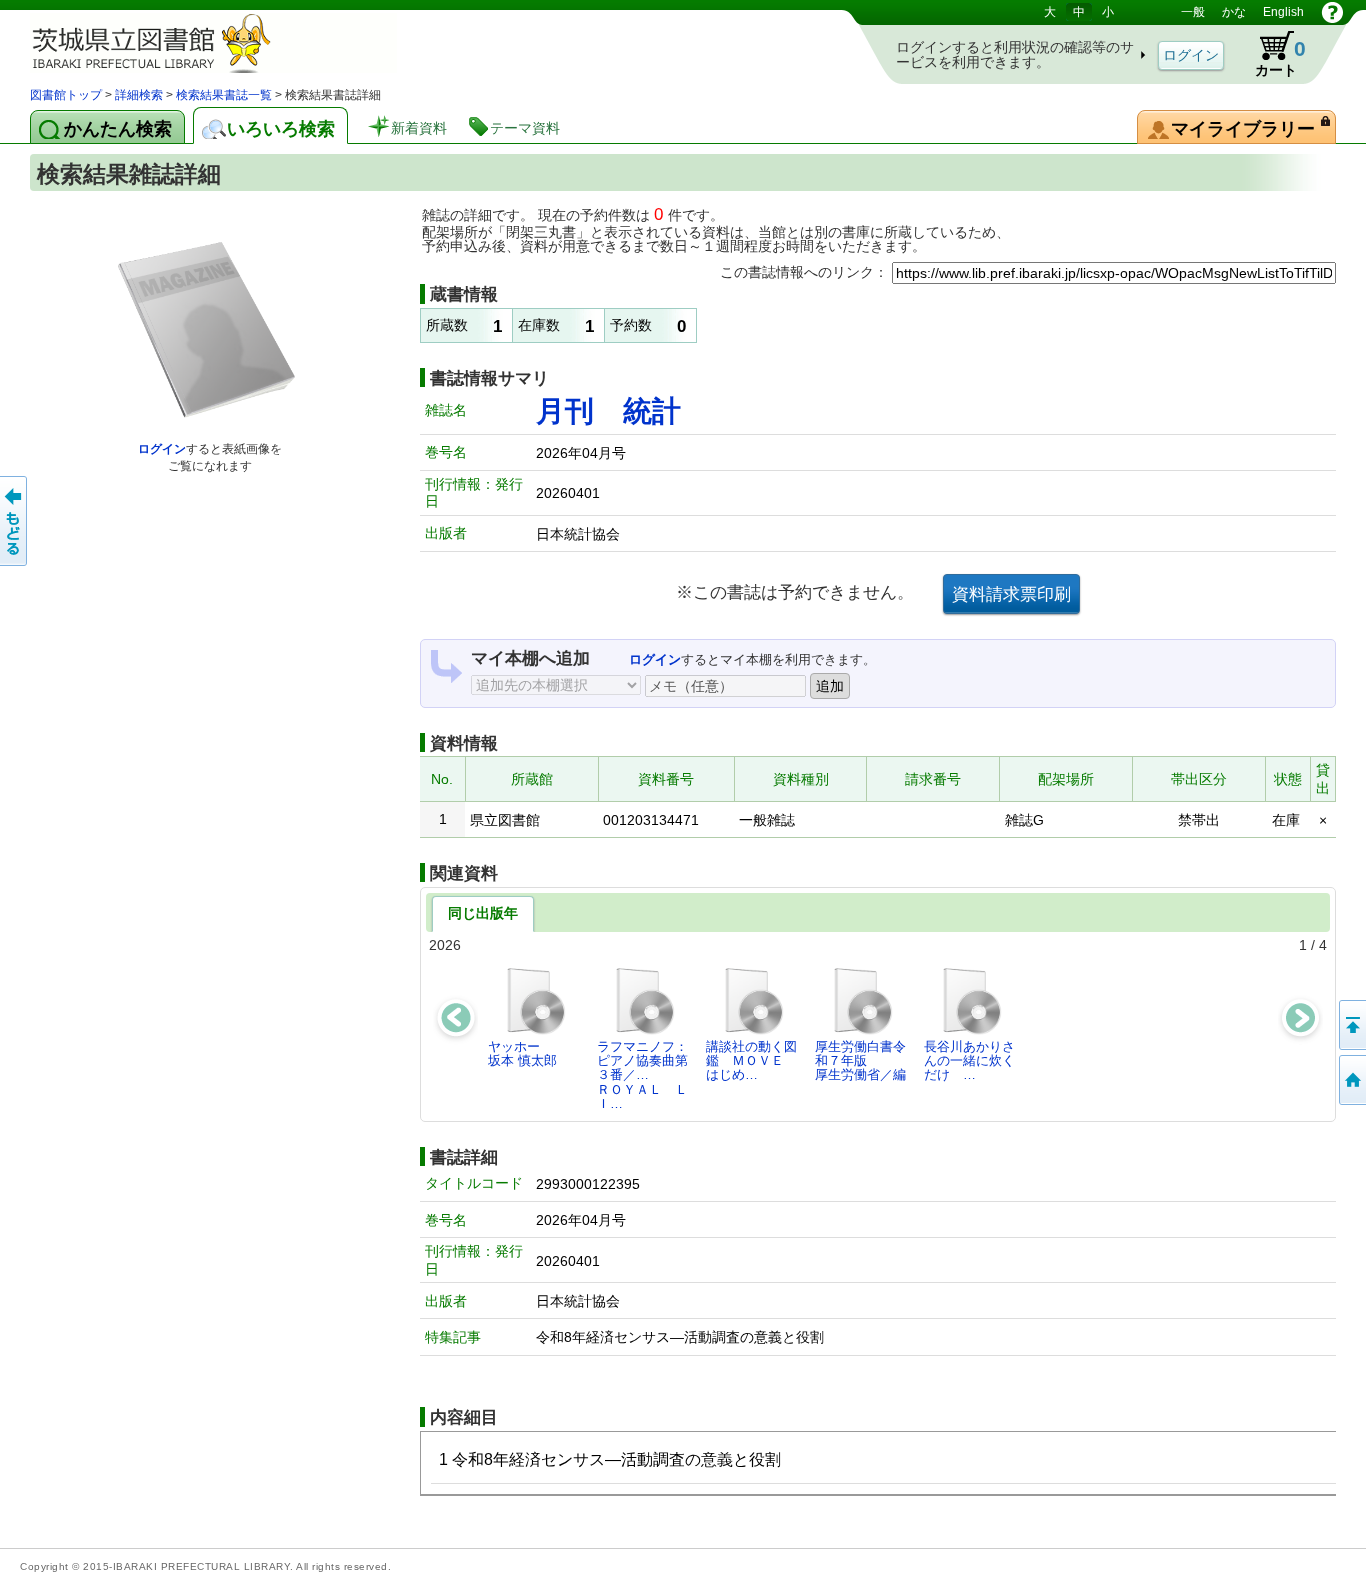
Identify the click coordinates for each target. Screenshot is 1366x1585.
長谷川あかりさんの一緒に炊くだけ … (969, 1061)
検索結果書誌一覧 (224, 95)
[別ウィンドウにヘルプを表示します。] (1332, 12)
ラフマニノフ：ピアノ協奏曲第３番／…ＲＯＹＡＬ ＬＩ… (642, 1075)
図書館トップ (66, 95)
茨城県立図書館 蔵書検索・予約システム (240, 42)
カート (1280, 57)
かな (1234, 12)
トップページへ (1351, 1080)
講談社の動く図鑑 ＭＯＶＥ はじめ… (751, 1061)
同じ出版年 (483, 913)
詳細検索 (139, 95)
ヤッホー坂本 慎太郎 (522, 1053)
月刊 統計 (608, 411)
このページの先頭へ (1351, 1025)
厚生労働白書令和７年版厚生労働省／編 (860, 1061)
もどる (15, 521)
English (1283, 12)
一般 (1193, 12)
